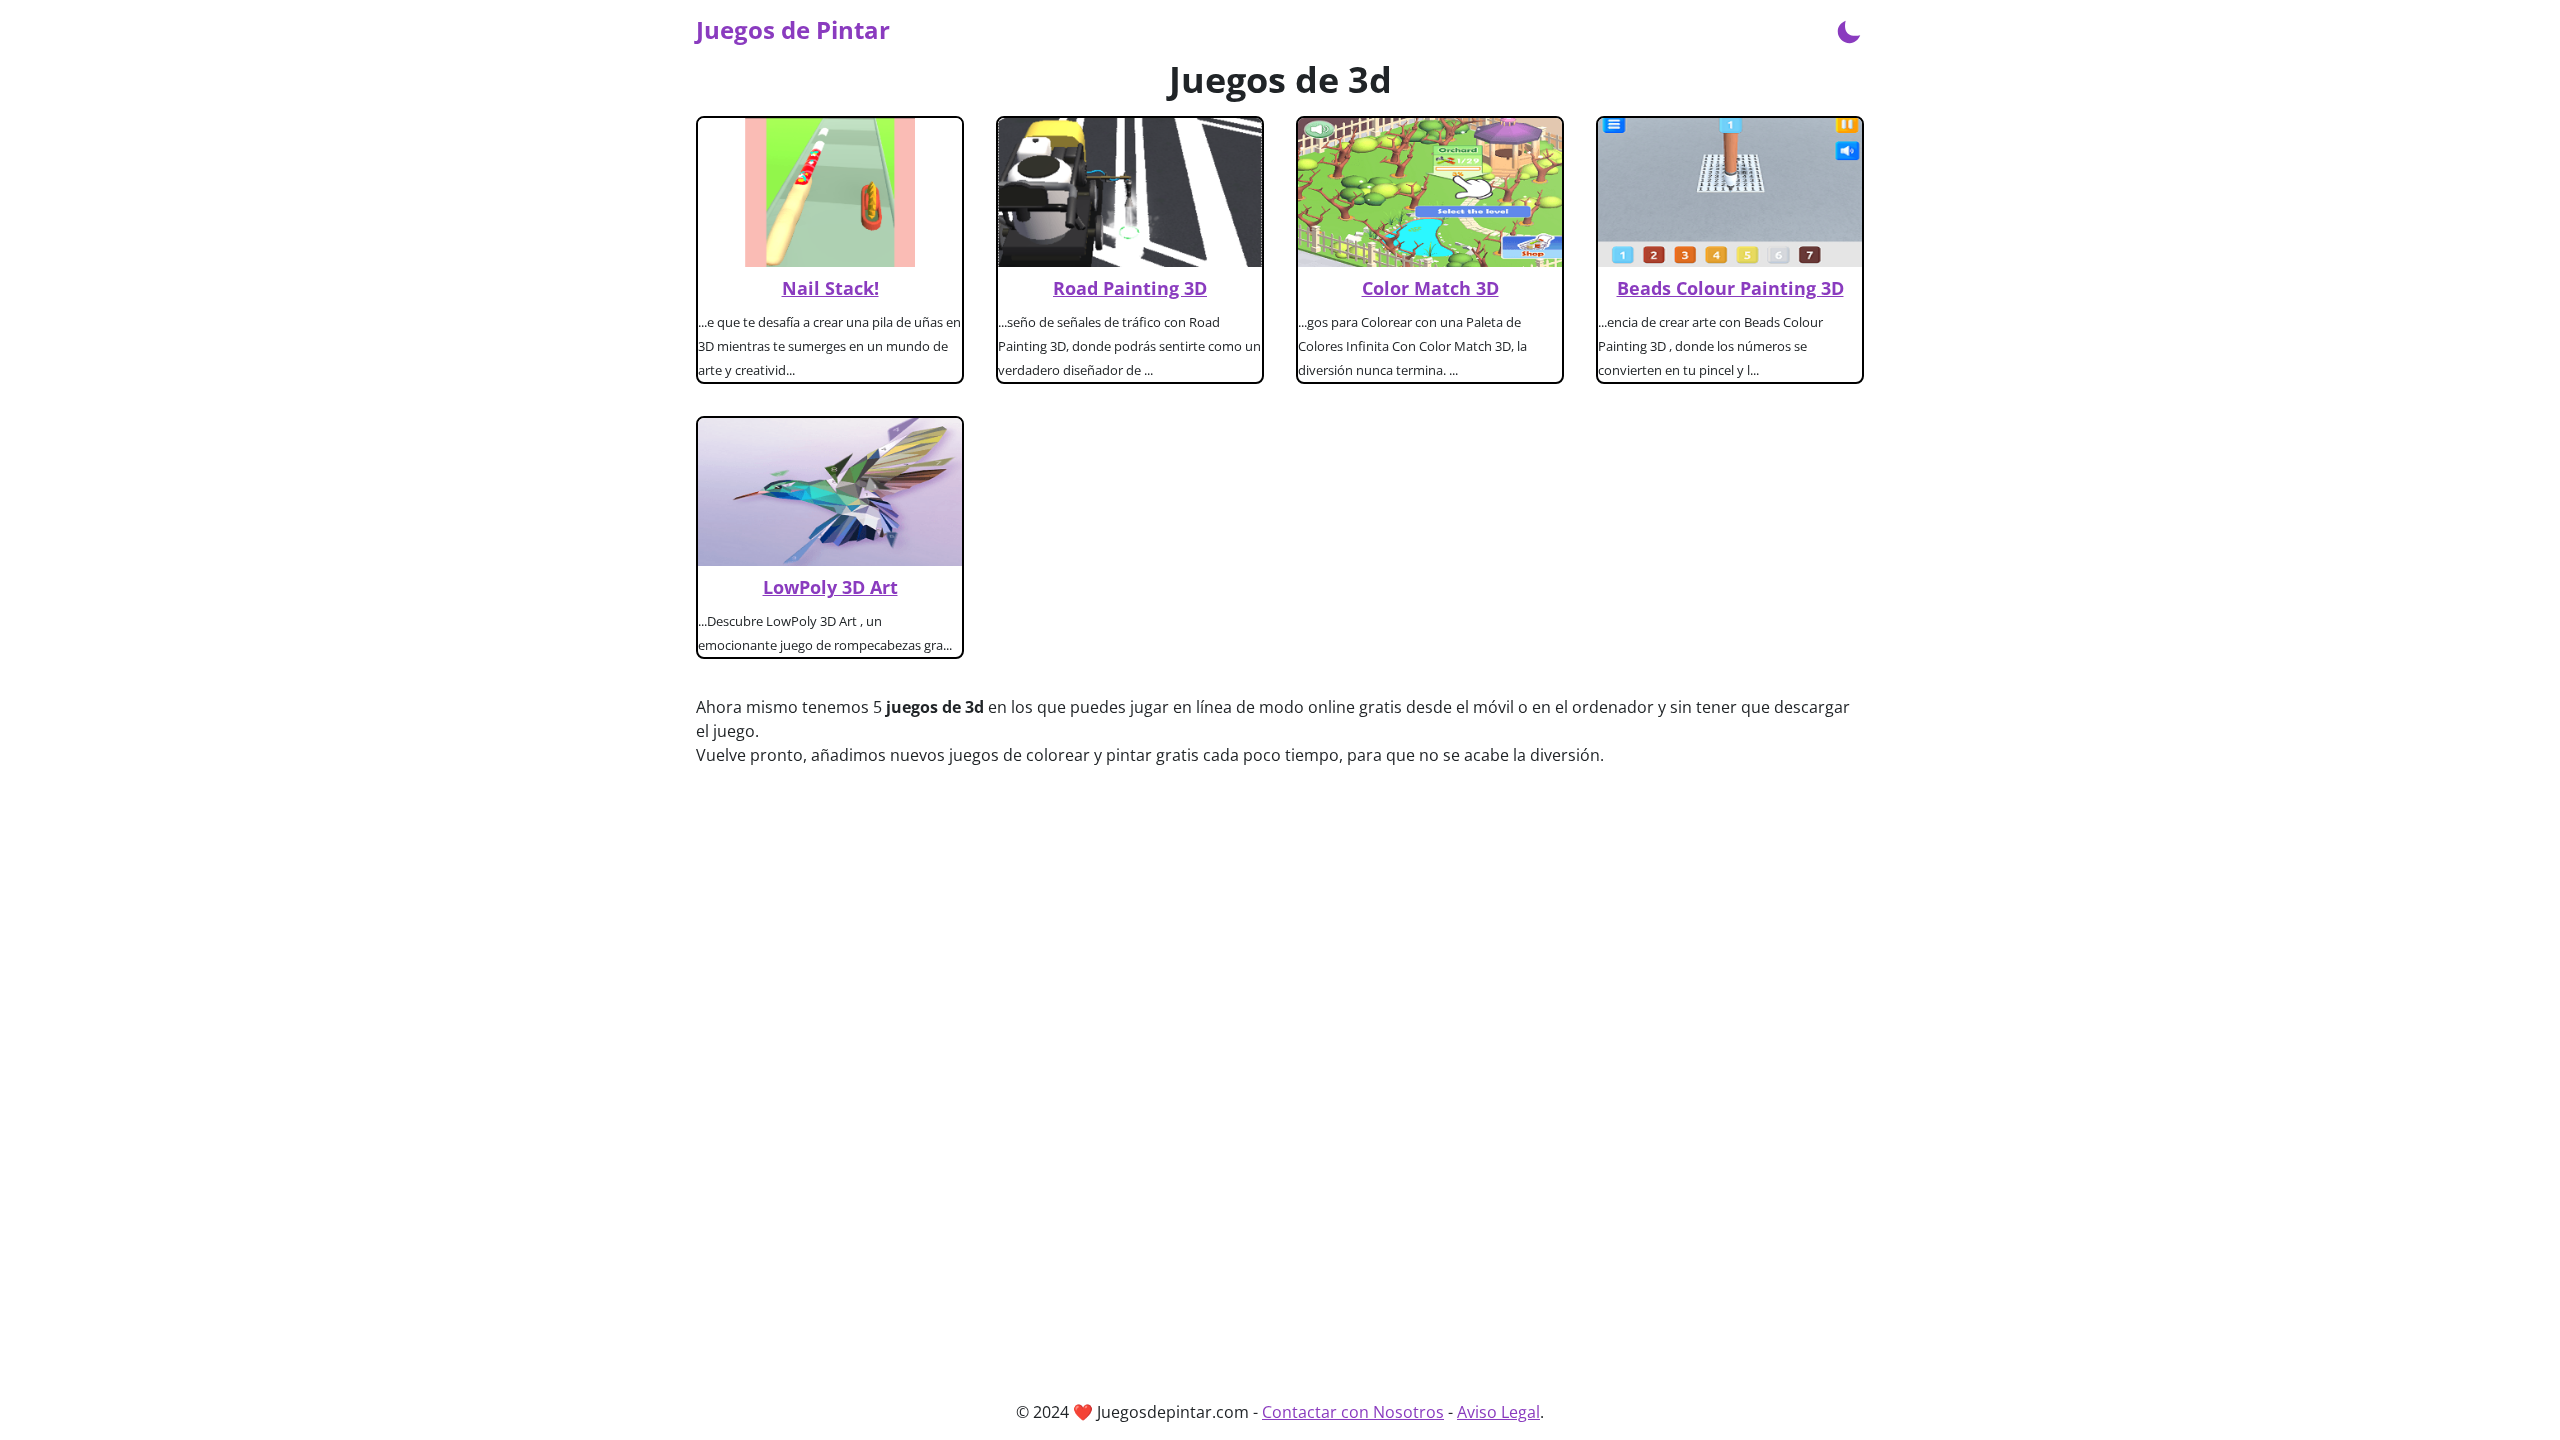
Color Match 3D (1430, 288)
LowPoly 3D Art (830, 587)
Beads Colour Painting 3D (1730, 288)
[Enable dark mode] (1849, 30)
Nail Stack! (830, 288)
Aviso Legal (1498, 1412)
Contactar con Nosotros (1353, 1412)
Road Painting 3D (1130, 288)
